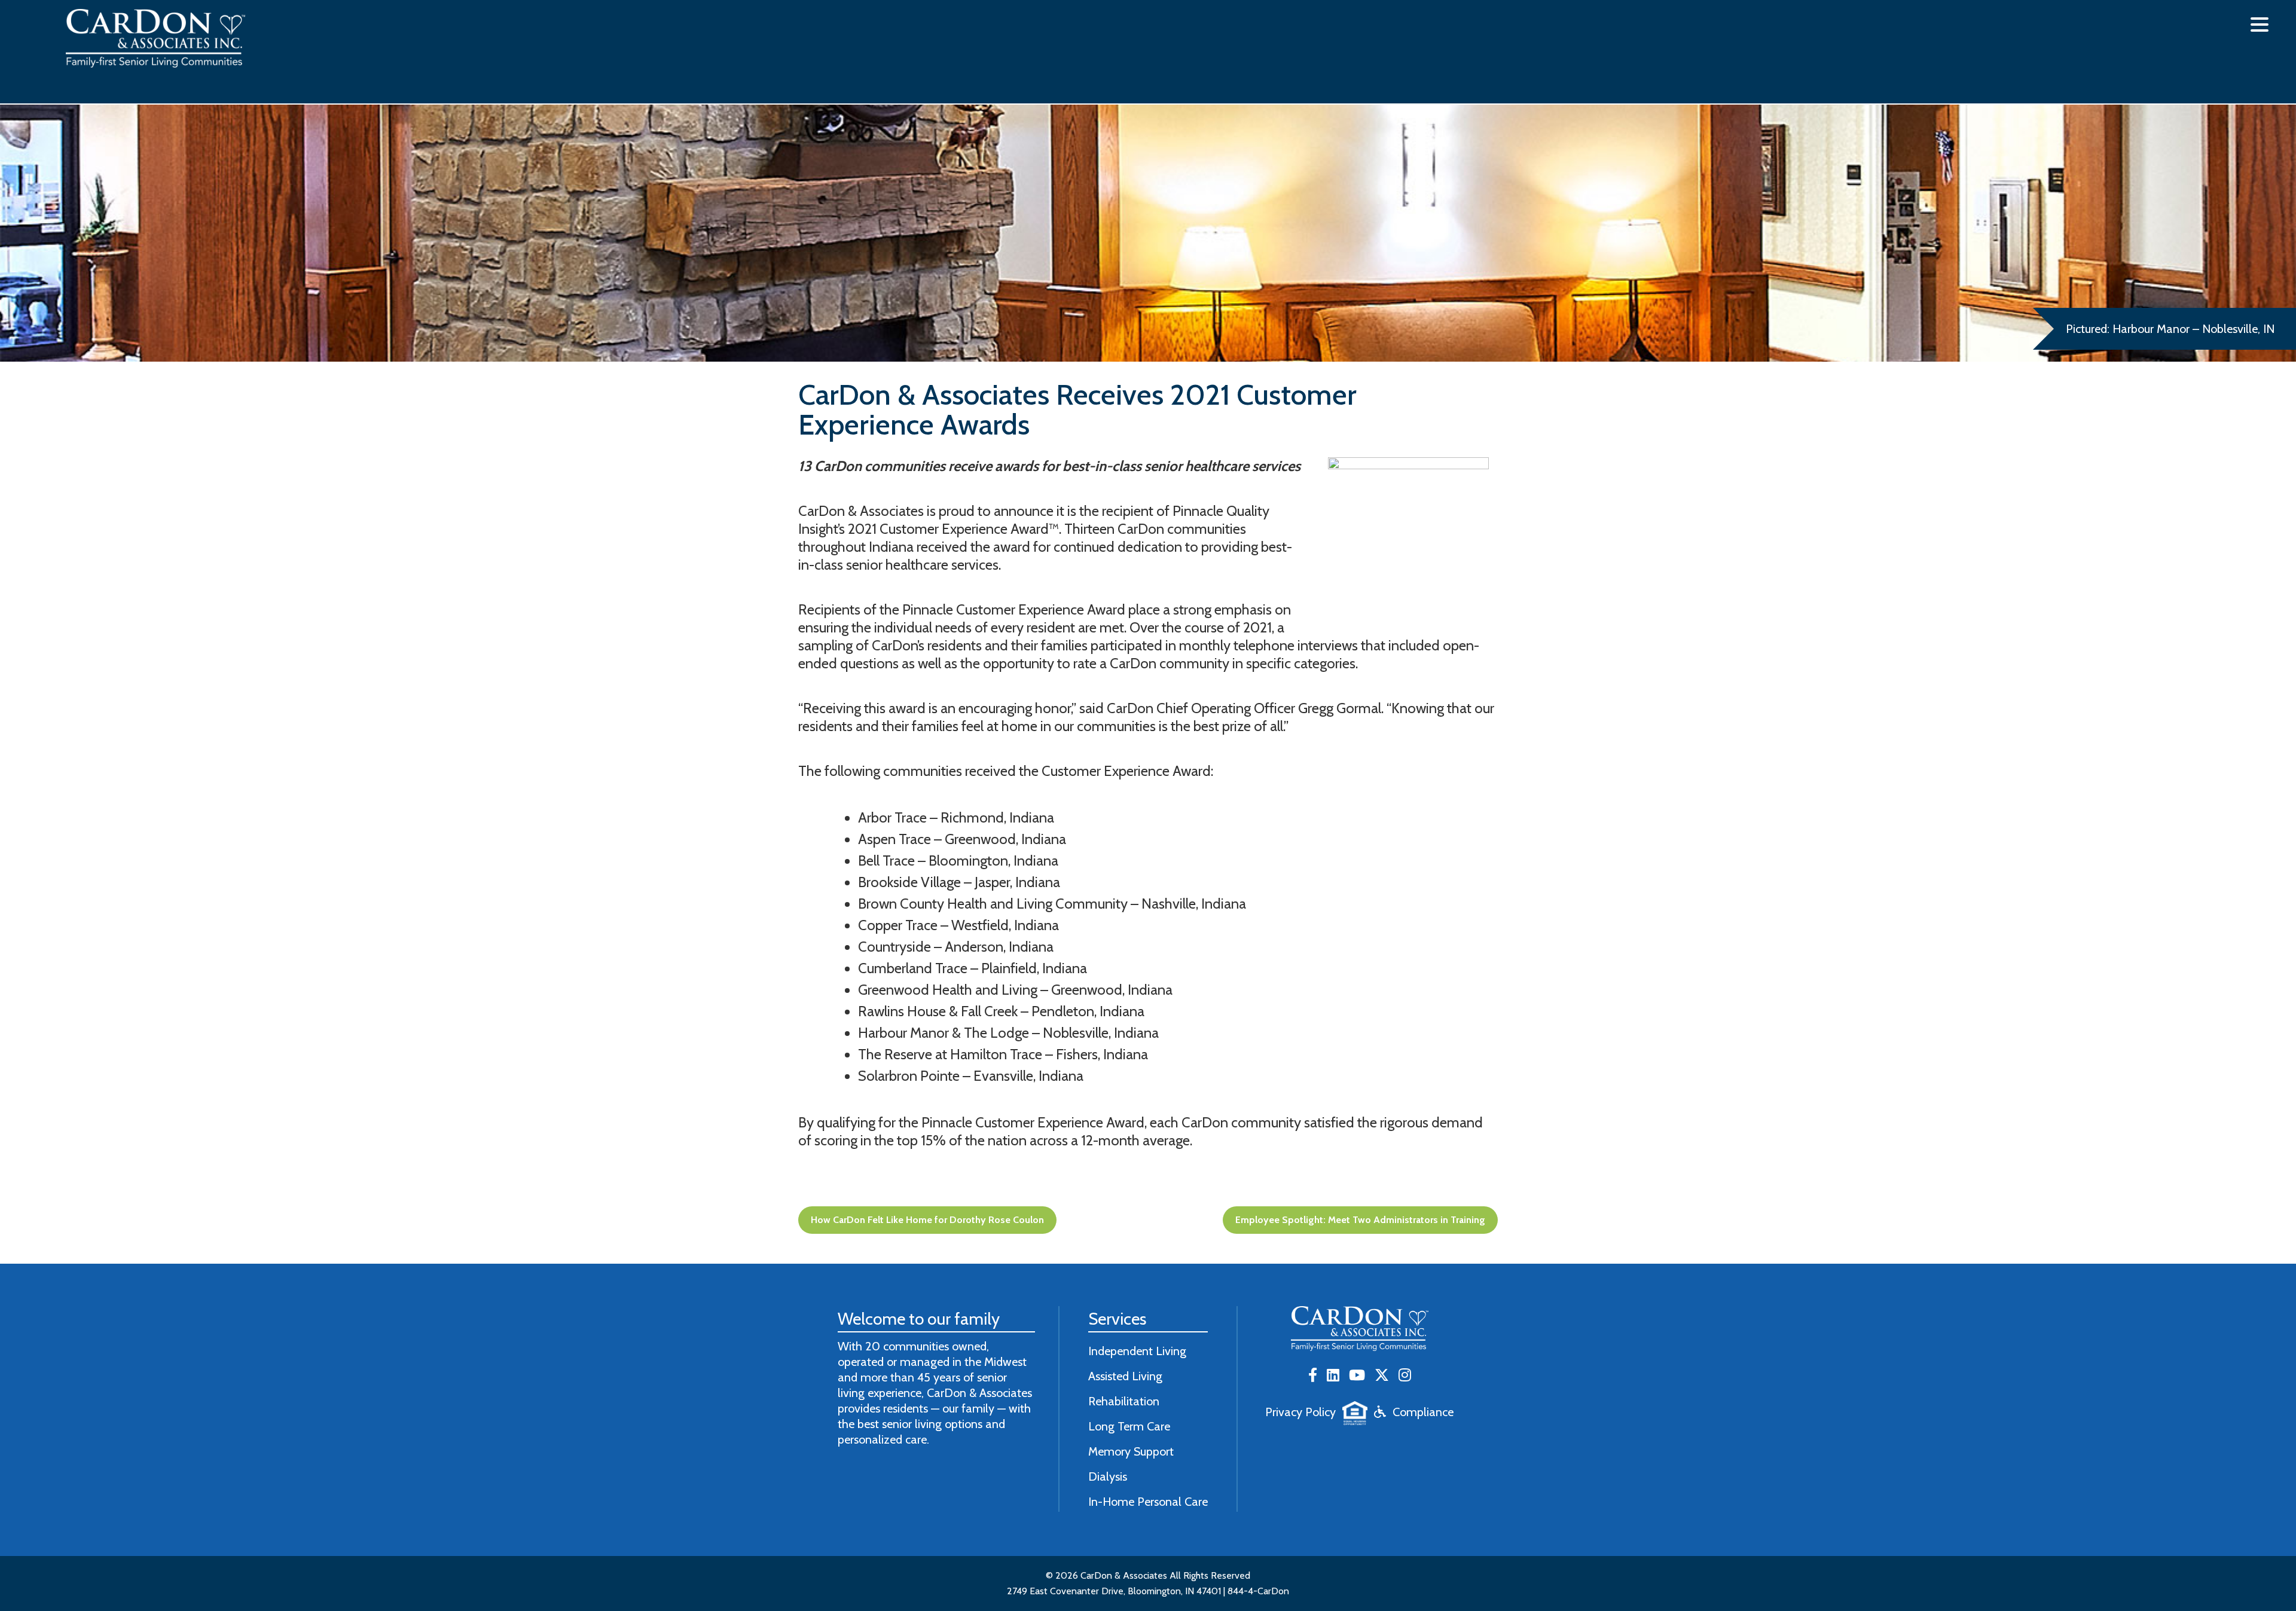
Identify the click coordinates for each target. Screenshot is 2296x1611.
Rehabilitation (1124, 1401)
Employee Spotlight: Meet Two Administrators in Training (1360, 1220)
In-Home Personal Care (1148, 1502)
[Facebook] (1313, 1376)
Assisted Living (1125, 1376)
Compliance (1423, 1412)
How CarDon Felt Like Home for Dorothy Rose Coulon (927, 1220)
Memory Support (1131, 1451)
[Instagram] (1405, 1376)
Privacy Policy (1300, 1412)
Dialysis (1108, 1477)
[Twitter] (1382, 1376)
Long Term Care (1129, 1426)
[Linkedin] (1333, 1376)
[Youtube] (1357, 1376)
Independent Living (1137, 1351)
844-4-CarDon (1258, 1591)
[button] (2260, 25)
